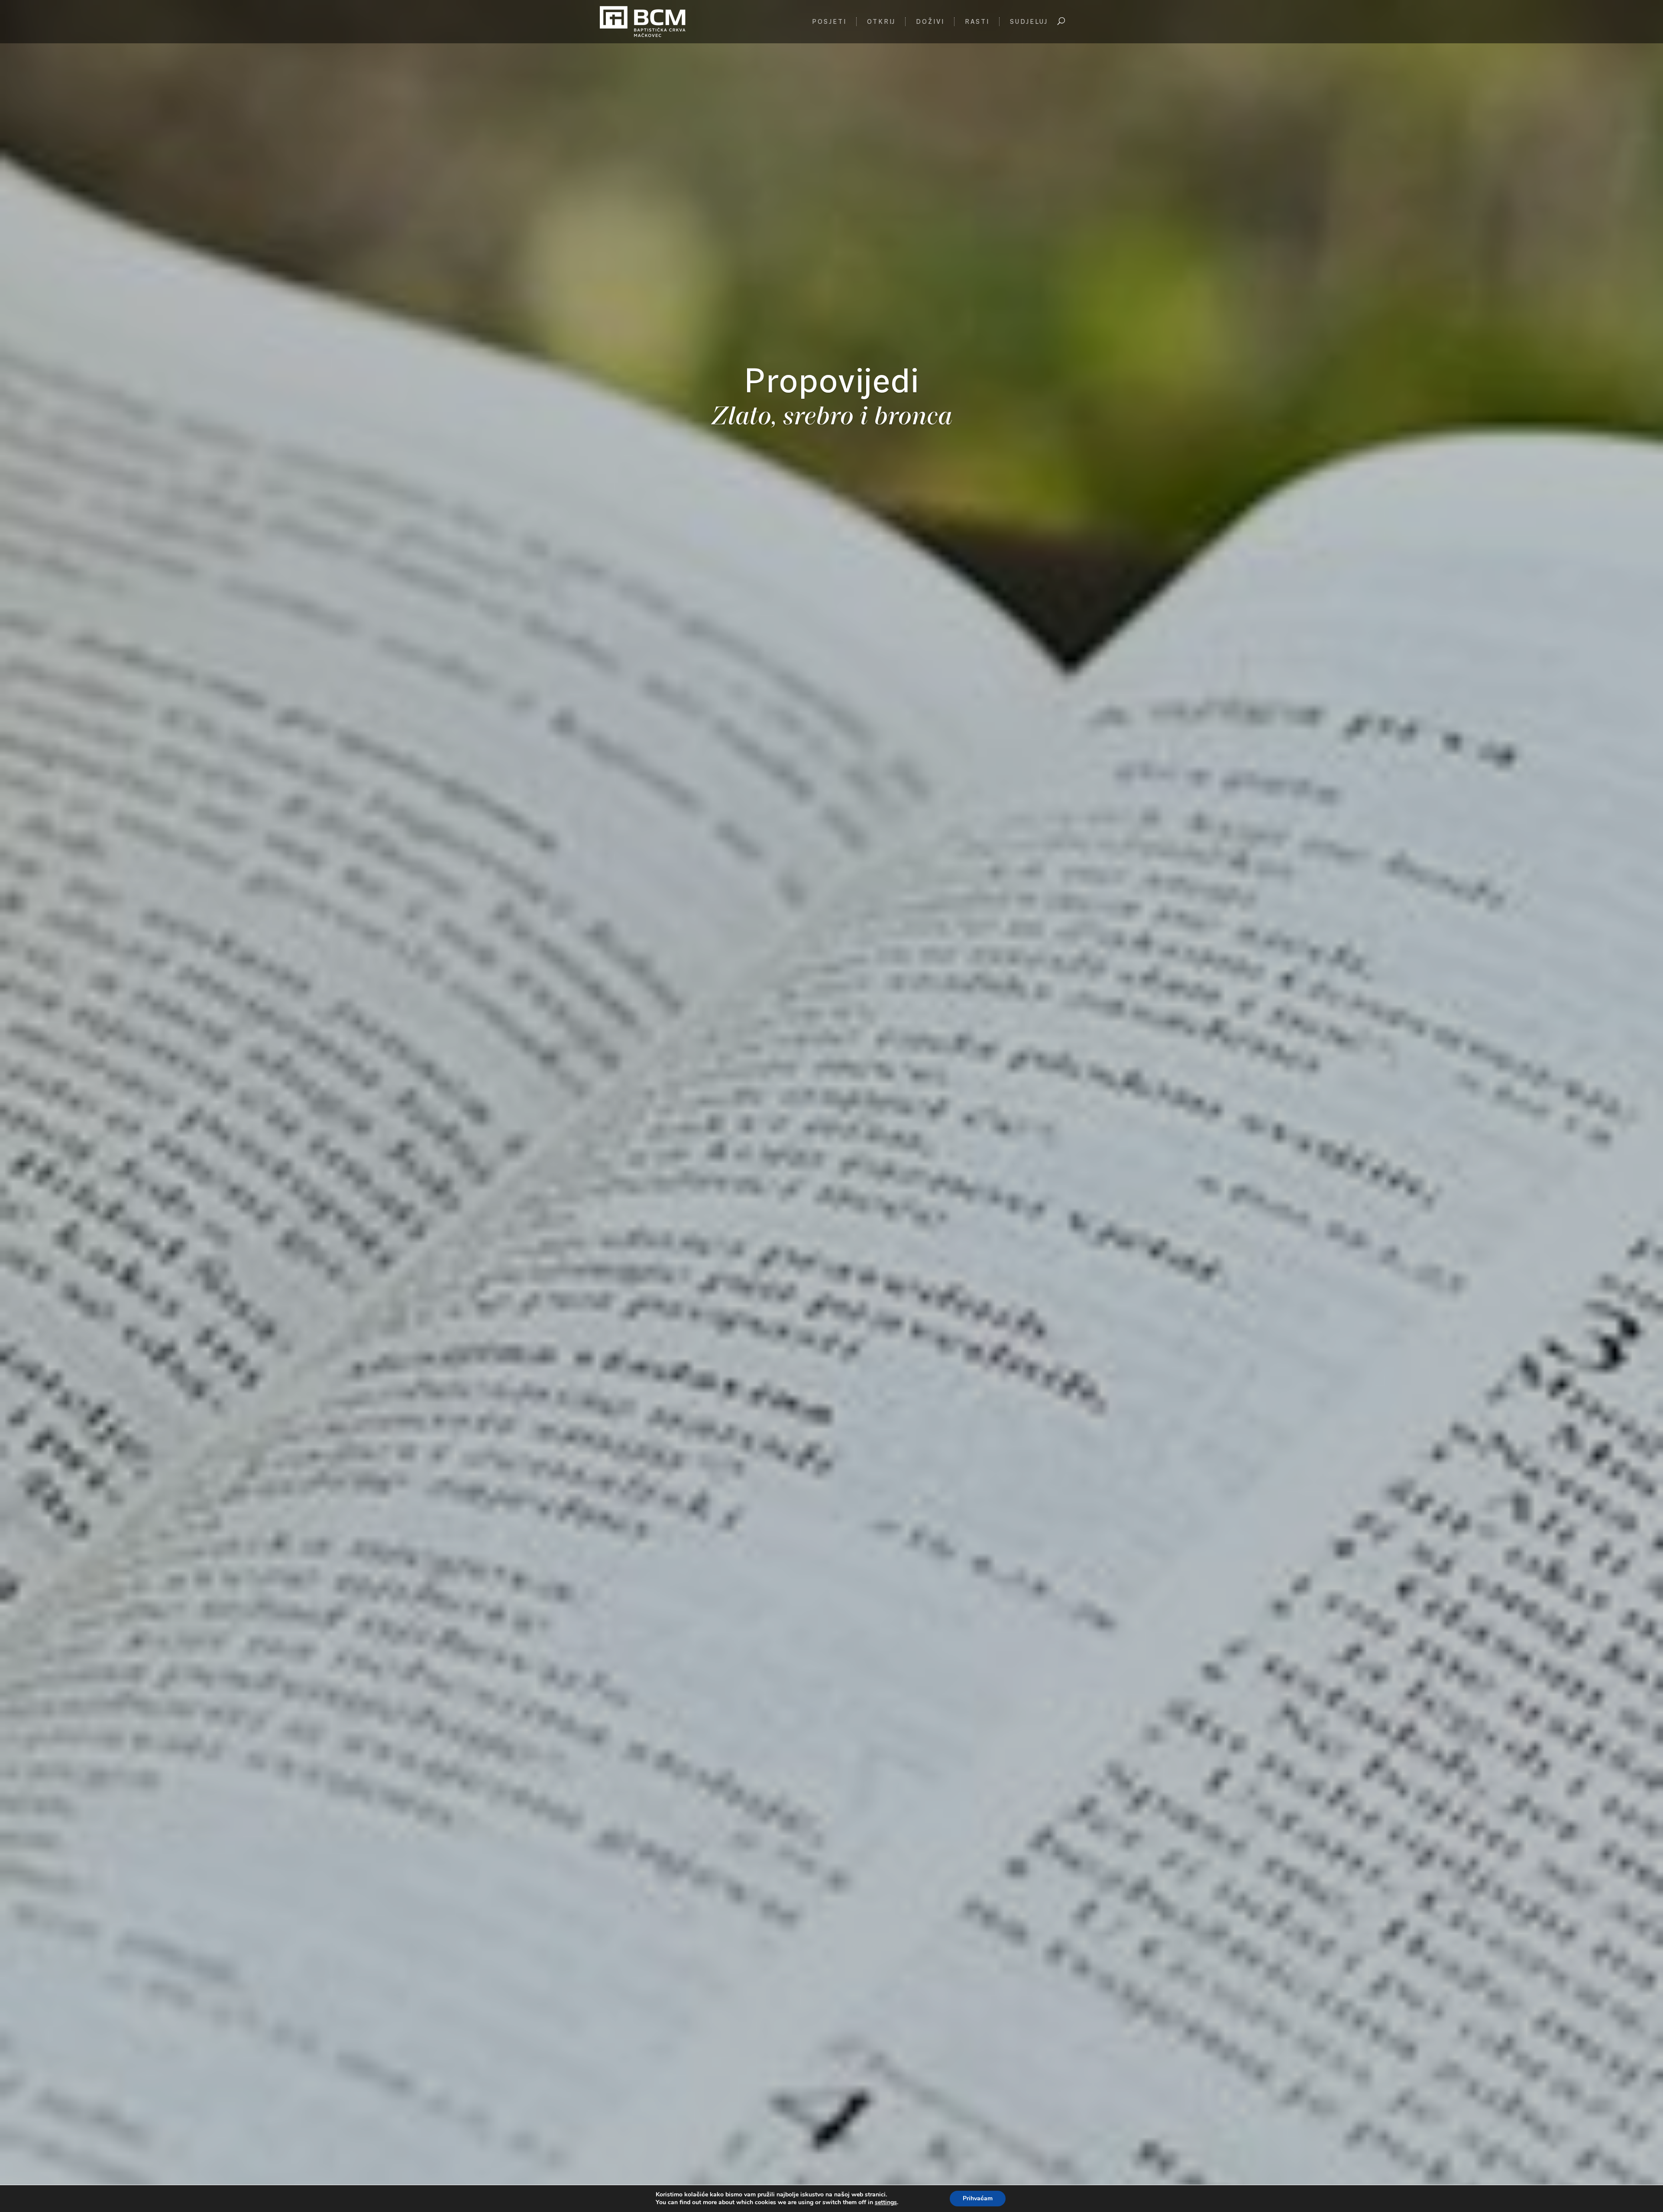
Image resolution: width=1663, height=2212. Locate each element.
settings (886, 2202)
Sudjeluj (1029, 22)
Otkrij (881, 22)
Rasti (977, 22)
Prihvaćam (978, 2198)
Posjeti (829, 22)
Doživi (930, 22)
